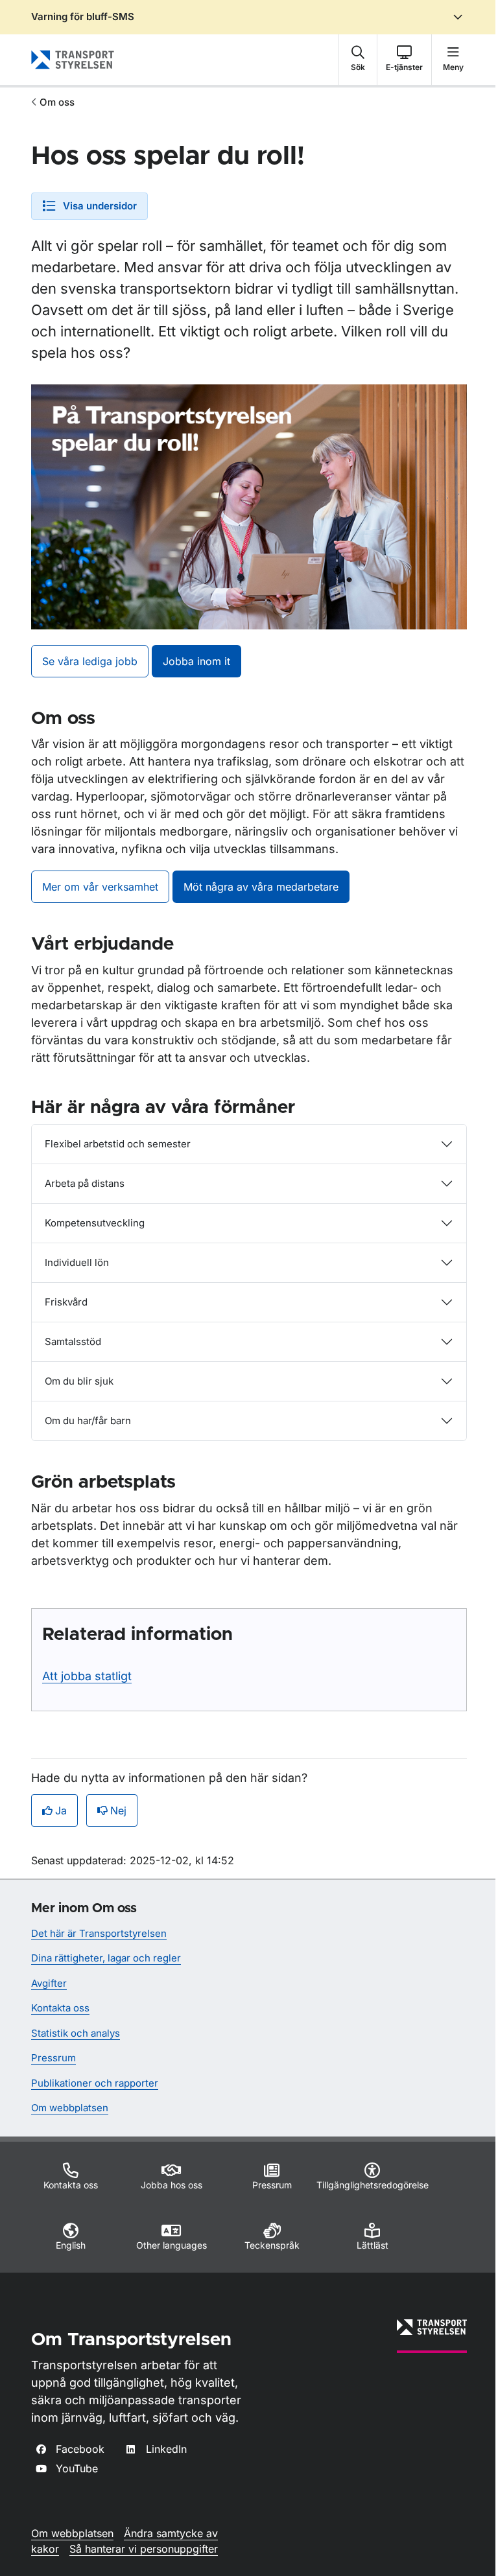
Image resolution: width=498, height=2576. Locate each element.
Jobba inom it (196, 661)
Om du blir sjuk (79, 1381)
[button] (358, 60)
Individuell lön (77, 1262)
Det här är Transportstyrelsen (99, 1933)
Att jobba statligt (87, 1676)
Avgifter (49, 1983)
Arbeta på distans (85, 1183)
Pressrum (53, 2058)
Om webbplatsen (70, 2108)
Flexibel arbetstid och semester (118, 1144)
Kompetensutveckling (95, 1223)
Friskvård (66, 1302)
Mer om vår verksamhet (100, 887)
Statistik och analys (76, 2033)
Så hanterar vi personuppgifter (144, 2549)
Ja (61, 1810)
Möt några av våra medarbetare (261, 887)
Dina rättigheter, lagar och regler (106, 1958)
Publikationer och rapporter (95, 2083)
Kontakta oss (60, 2008)
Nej (118, 1810)
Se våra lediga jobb (90, 661)
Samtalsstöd (73, 1341)
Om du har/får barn (88, 1421)
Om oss (57, 102)
